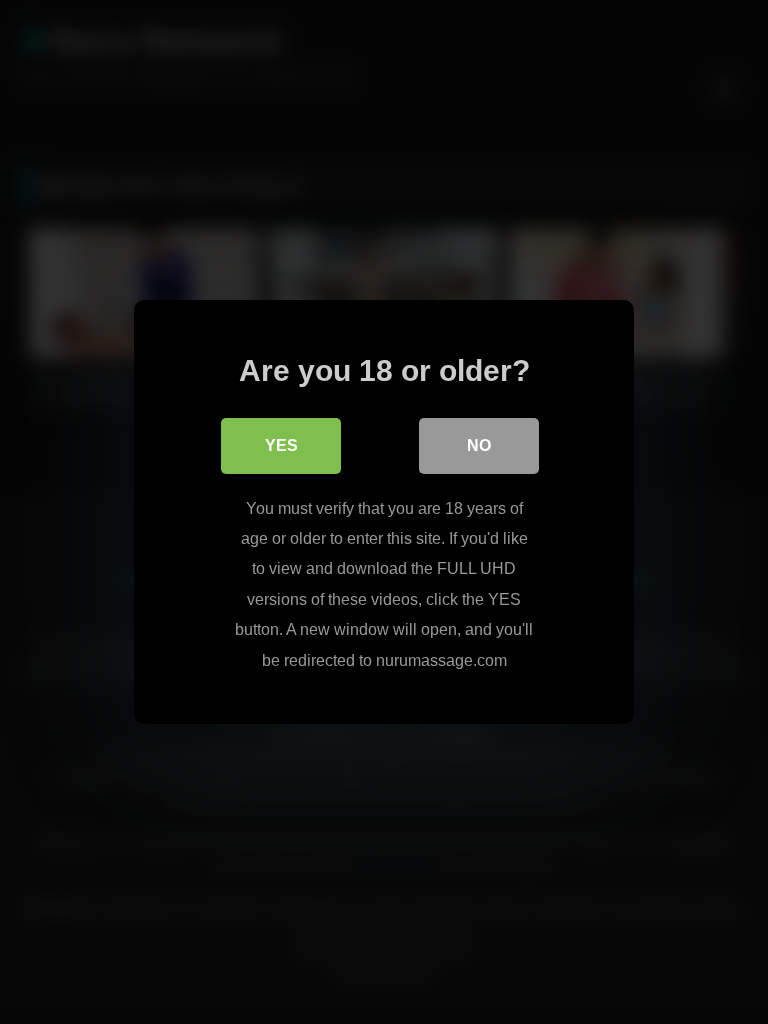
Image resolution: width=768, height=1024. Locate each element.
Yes (281, 445)
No (479, 445)
